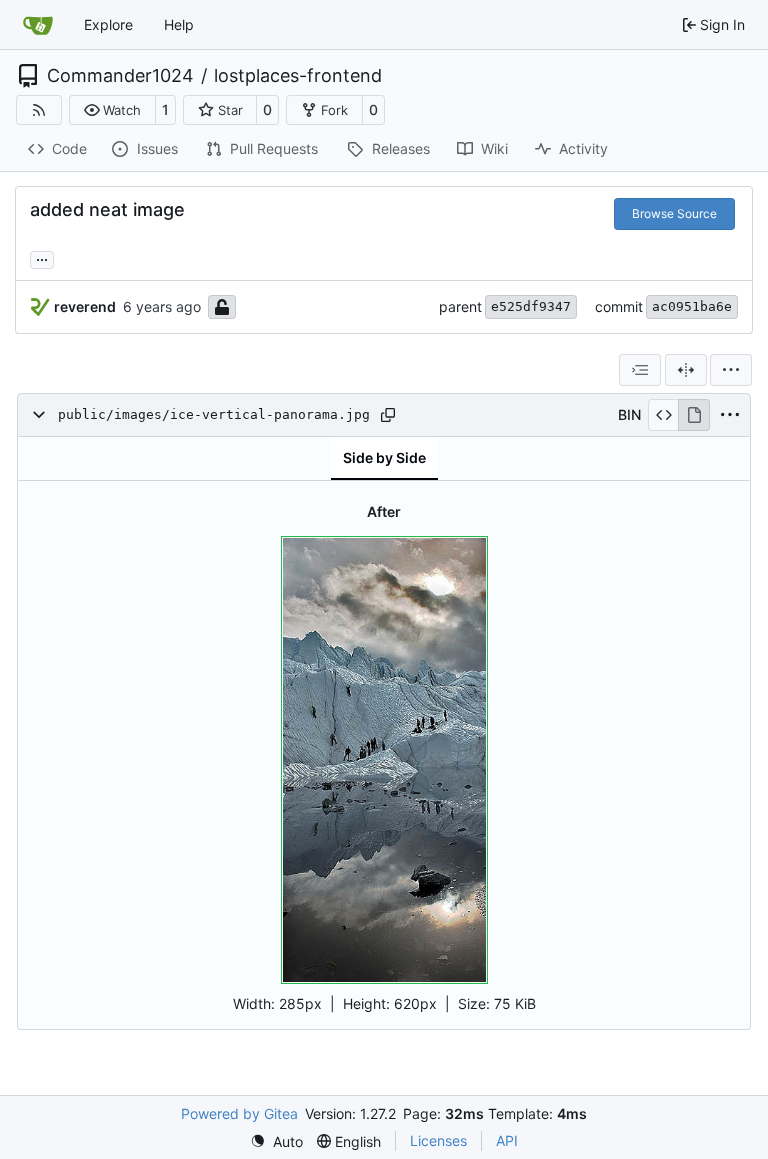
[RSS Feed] (39, 110)
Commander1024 (120, 76)
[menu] (731, 370)
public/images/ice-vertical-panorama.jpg (214, 414)
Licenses (438, 1140)
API (507, 1140)
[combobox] (640, 370)
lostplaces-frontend (298, 76)
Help (179, 24)
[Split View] (686, 370)
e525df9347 (531, 306)
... (42, 257)
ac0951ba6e (692, 306)
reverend (85, 306)
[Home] (38, 25)
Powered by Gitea (239, 1113)
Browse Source (674, 213)
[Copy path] (388, 415)
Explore (108, 24)
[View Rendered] (694, 415)
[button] (112, 110)
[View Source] (663, 415)
